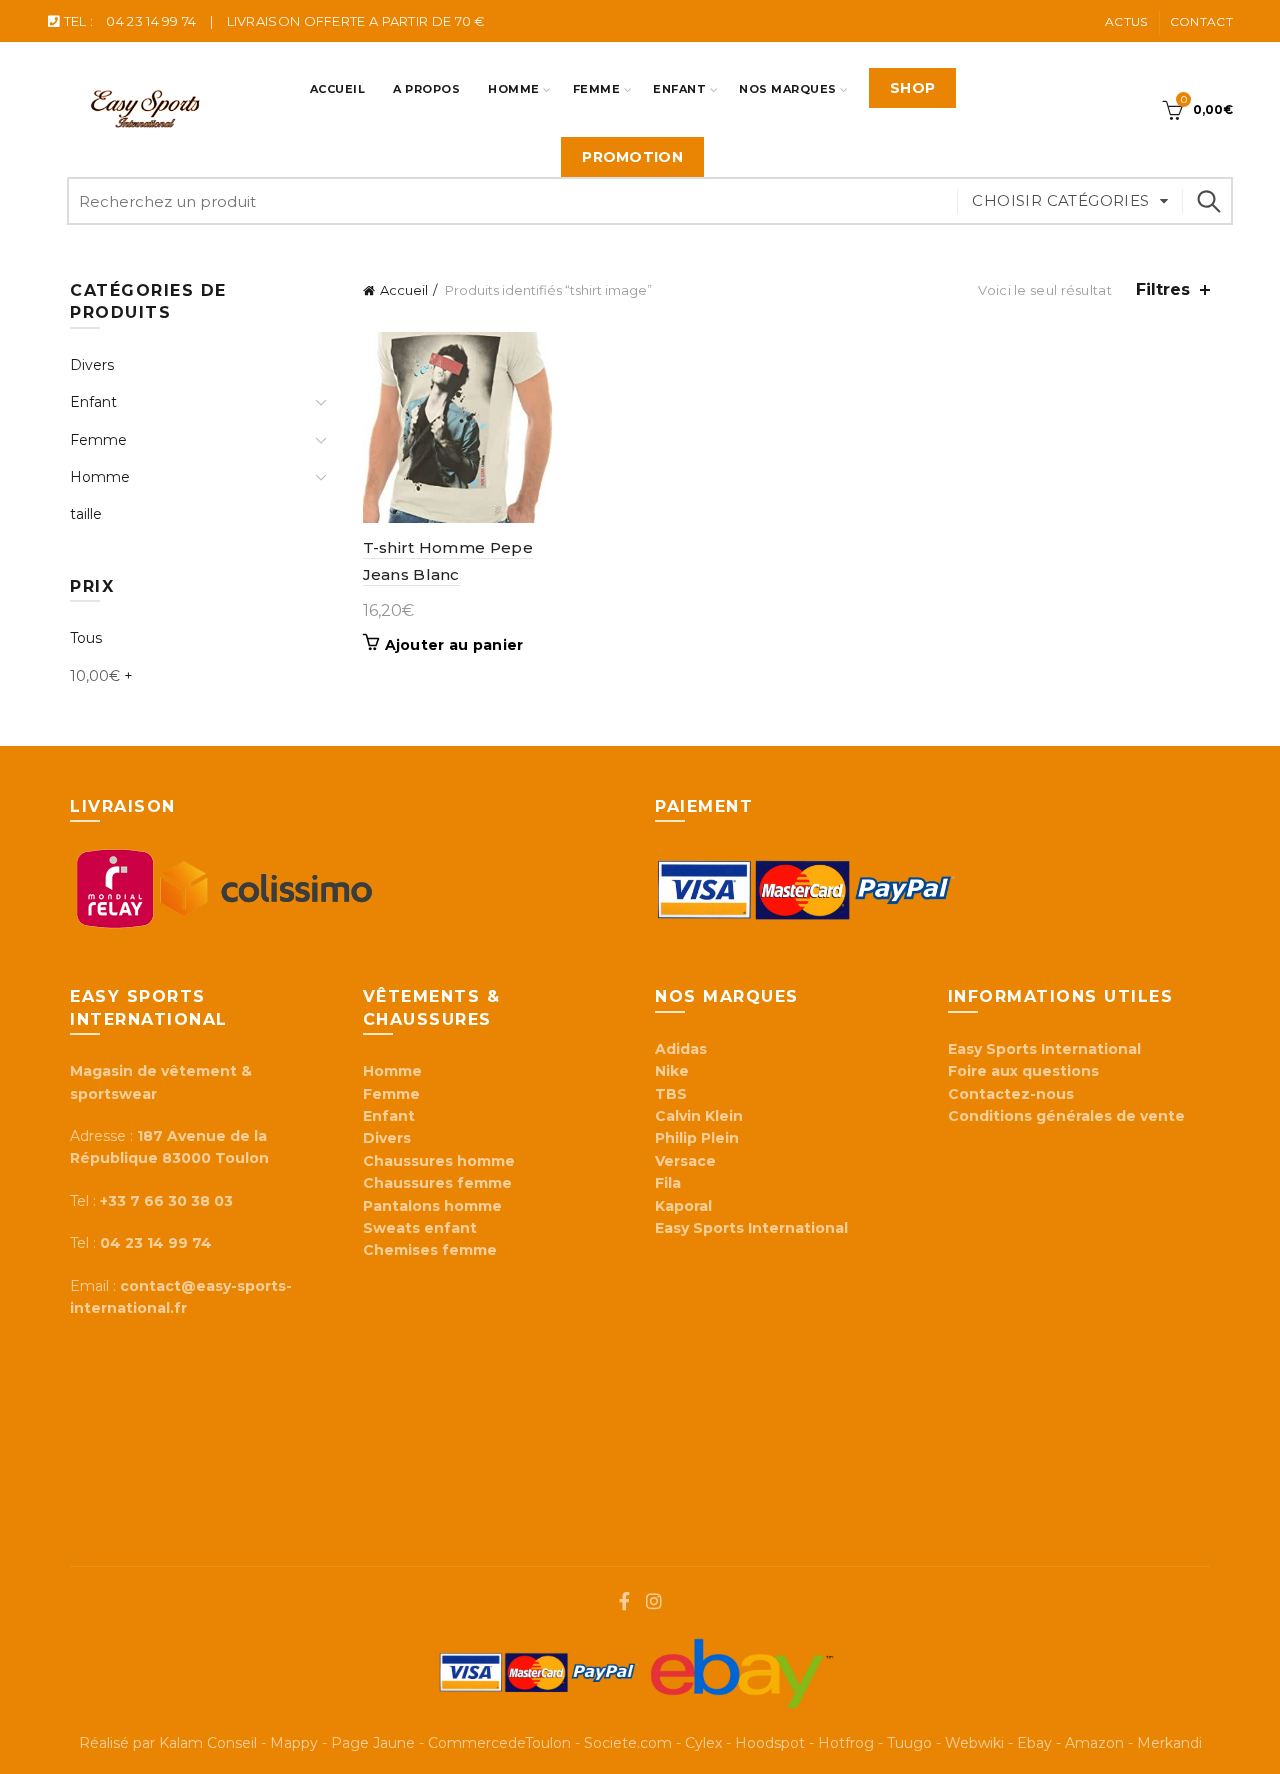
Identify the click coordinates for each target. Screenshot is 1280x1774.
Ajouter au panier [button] (454, 645)
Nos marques (788, 89)
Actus (1126, 21)
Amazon (1094, 1743)
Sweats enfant (420, 1228)
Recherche (1208, 201)
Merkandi (1169, 1743)
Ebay (1034, 1743)
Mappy (294, 1743)
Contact (1201, 21)
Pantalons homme (432, 1206)
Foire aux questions (1025, 1071)
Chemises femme (430, 1250)
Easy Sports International (1044, 1049)
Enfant (679, 89)
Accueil (338, 89)
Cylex (703, 1743)
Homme (514, 89)
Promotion (632, 157)
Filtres (1163, 289)
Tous (86, 638)
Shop (912, 88)
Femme (597, 89)
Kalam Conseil (208, 1743)
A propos (426, 89)
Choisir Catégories (1060, 200)
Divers (92, 365)
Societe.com (628, 1743)
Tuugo (909, 1743)
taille (86, 514)
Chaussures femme (437, 1183)
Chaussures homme (439, 1161)
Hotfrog (846, 1743)
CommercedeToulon (499, 1743)
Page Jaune (373, 1743)
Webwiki (974, 1743)
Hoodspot (770, 1743)
